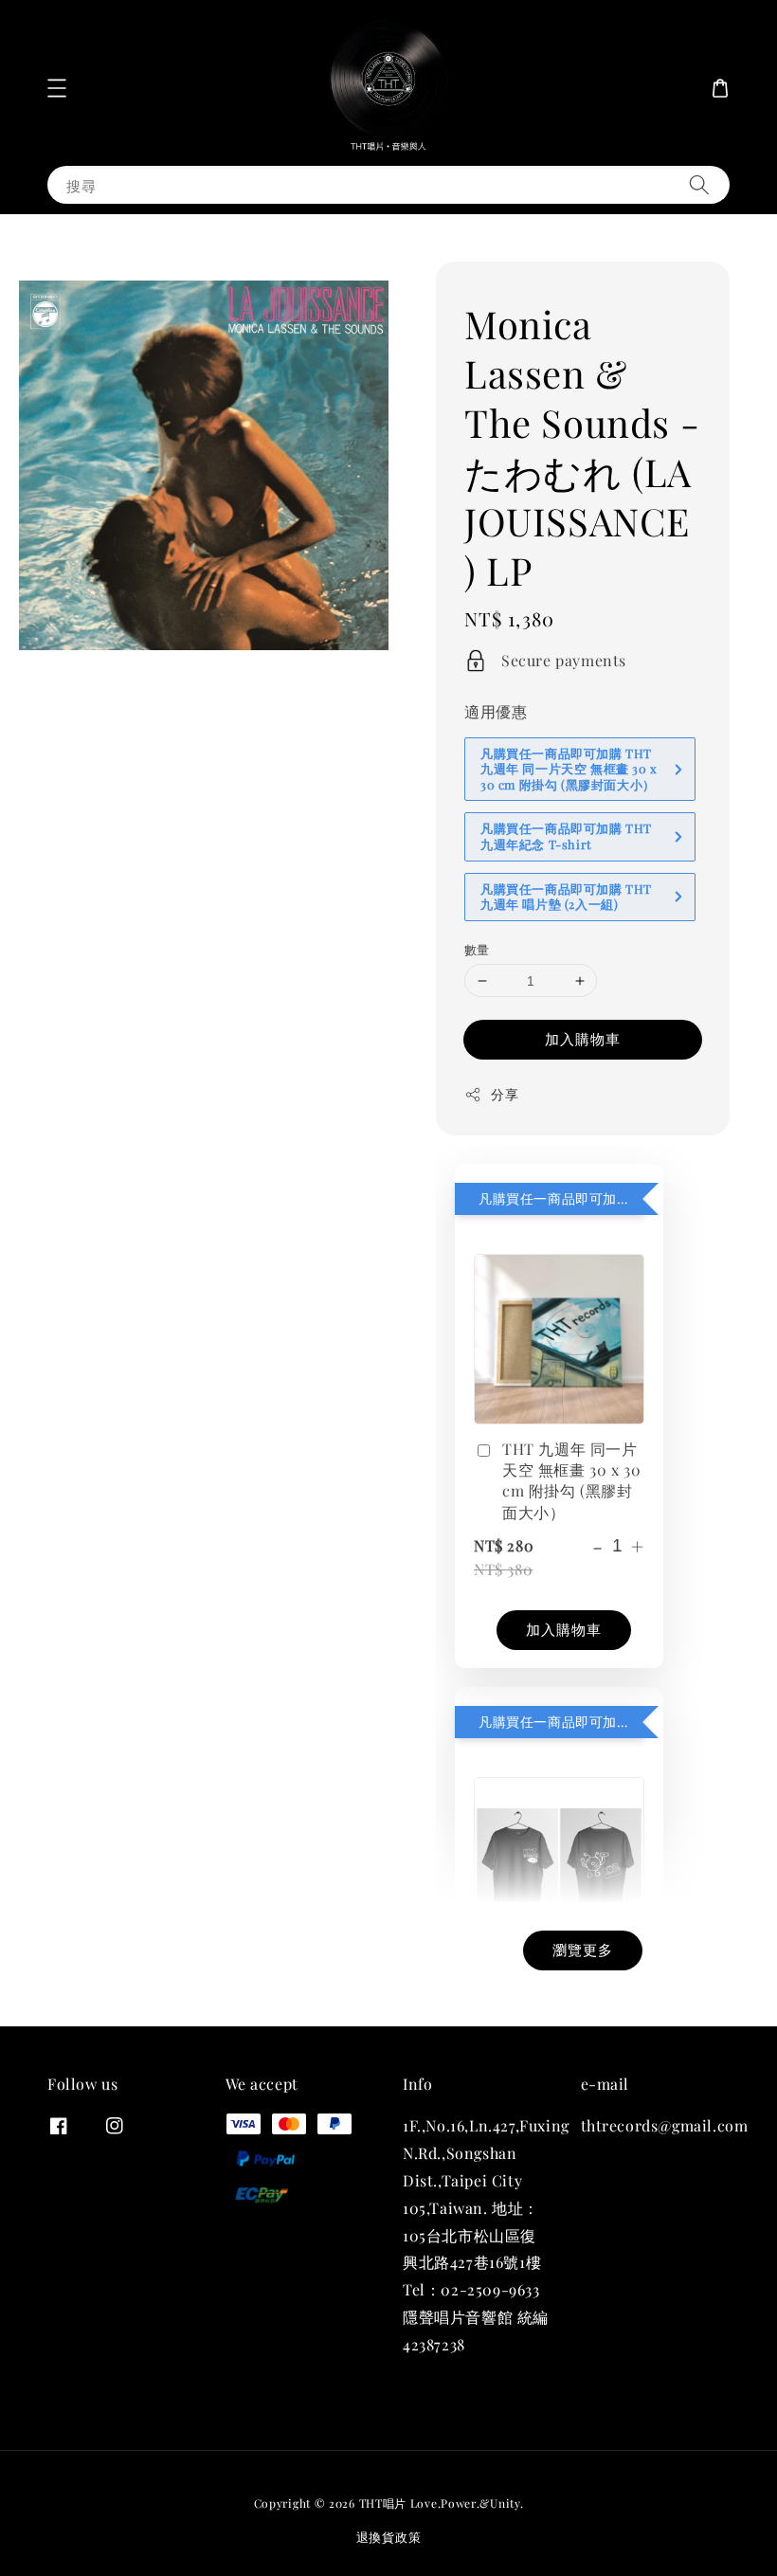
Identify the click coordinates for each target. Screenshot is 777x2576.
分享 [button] (505, 1094)
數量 (477, 949)
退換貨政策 (389, 2537)
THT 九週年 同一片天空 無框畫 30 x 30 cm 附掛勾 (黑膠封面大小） (571, 1480)
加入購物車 (583, 1039)
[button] (57, 88)
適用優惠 (496, 711)
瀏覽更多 (583, 1950)
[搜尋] (699, 184)
